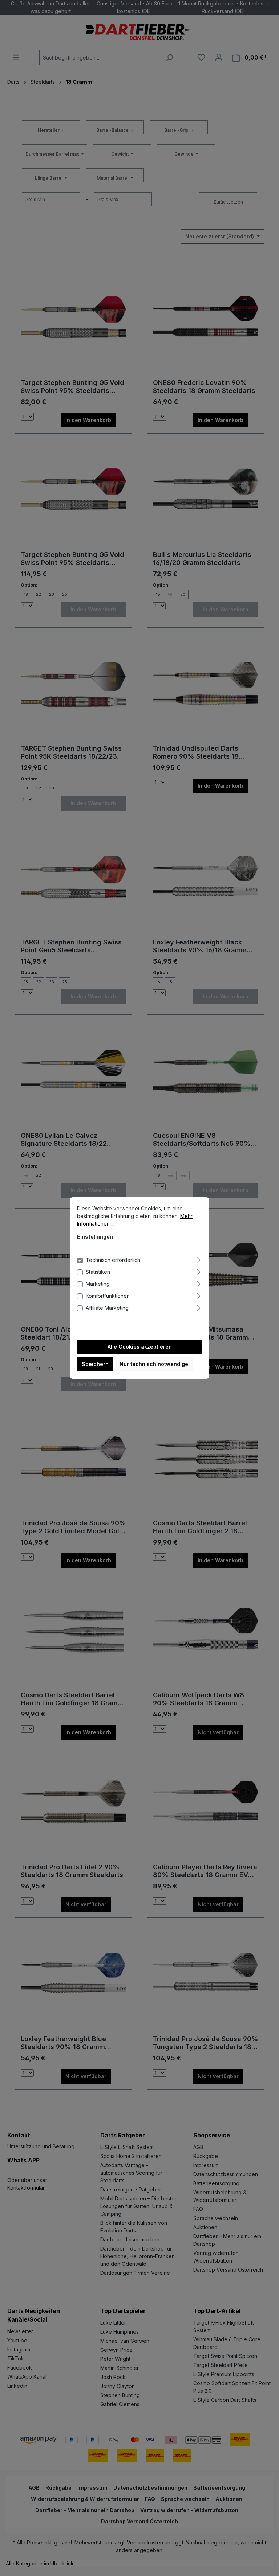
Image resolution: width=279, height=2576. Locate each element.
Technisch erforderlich (113, 1260)
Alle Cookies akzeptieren (140, 1347)
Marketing (98, 1284)
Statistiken (98, 1272)
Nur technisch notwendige (154, 1364)
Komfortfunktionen (108, 1296)
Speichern (95, 1364)
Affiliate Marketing (107, 1308)
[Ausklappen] (199, 1259)
